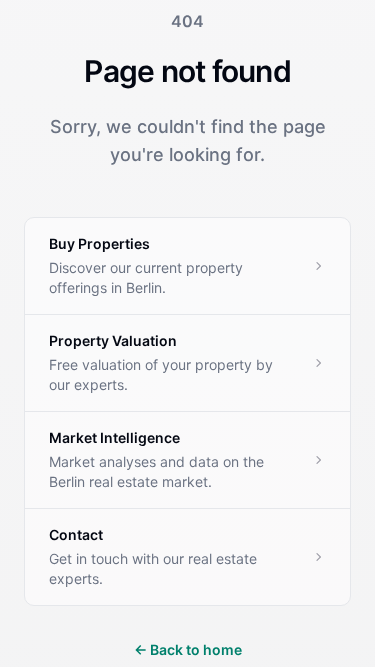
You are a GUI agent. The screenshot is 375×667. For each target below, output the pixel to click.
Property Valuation (113, 340)
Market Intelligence (114, 437)
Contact (76, 534)
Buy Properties (99, 243)
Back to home (188, 649)
